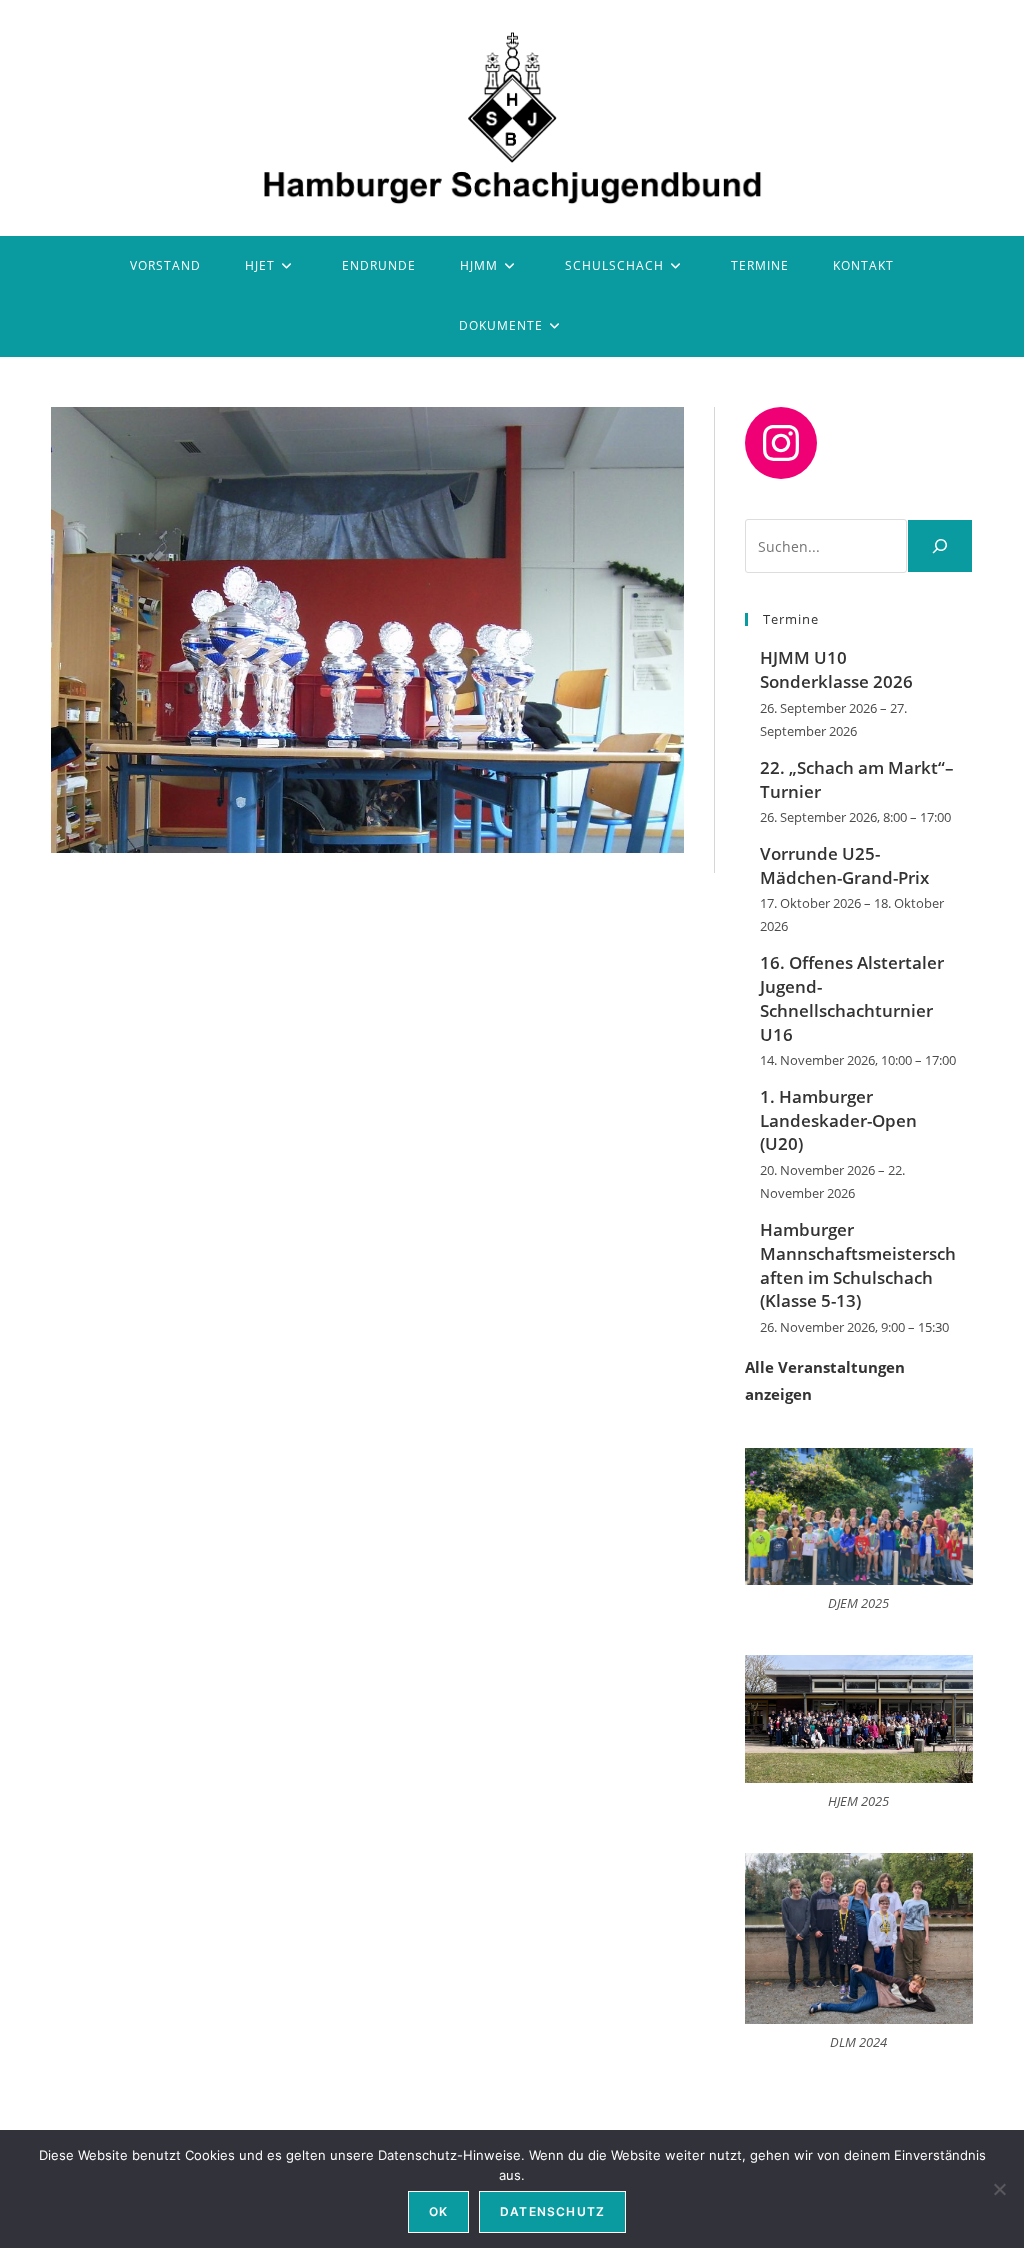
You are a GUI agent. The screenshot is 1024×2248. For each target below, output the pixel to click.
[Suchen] (940, 546)
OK (438, 2211)
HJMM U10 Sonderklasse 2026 (836, 669)
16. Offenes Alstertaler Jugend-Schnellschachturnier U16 (852, 998)
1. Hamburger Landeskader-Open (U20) (838, 1120)
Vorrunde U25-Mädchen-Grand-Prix (844, 865)
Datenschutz (552, 2211)
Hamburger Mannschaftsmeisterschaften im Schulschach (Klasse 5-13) (858, 1265)
